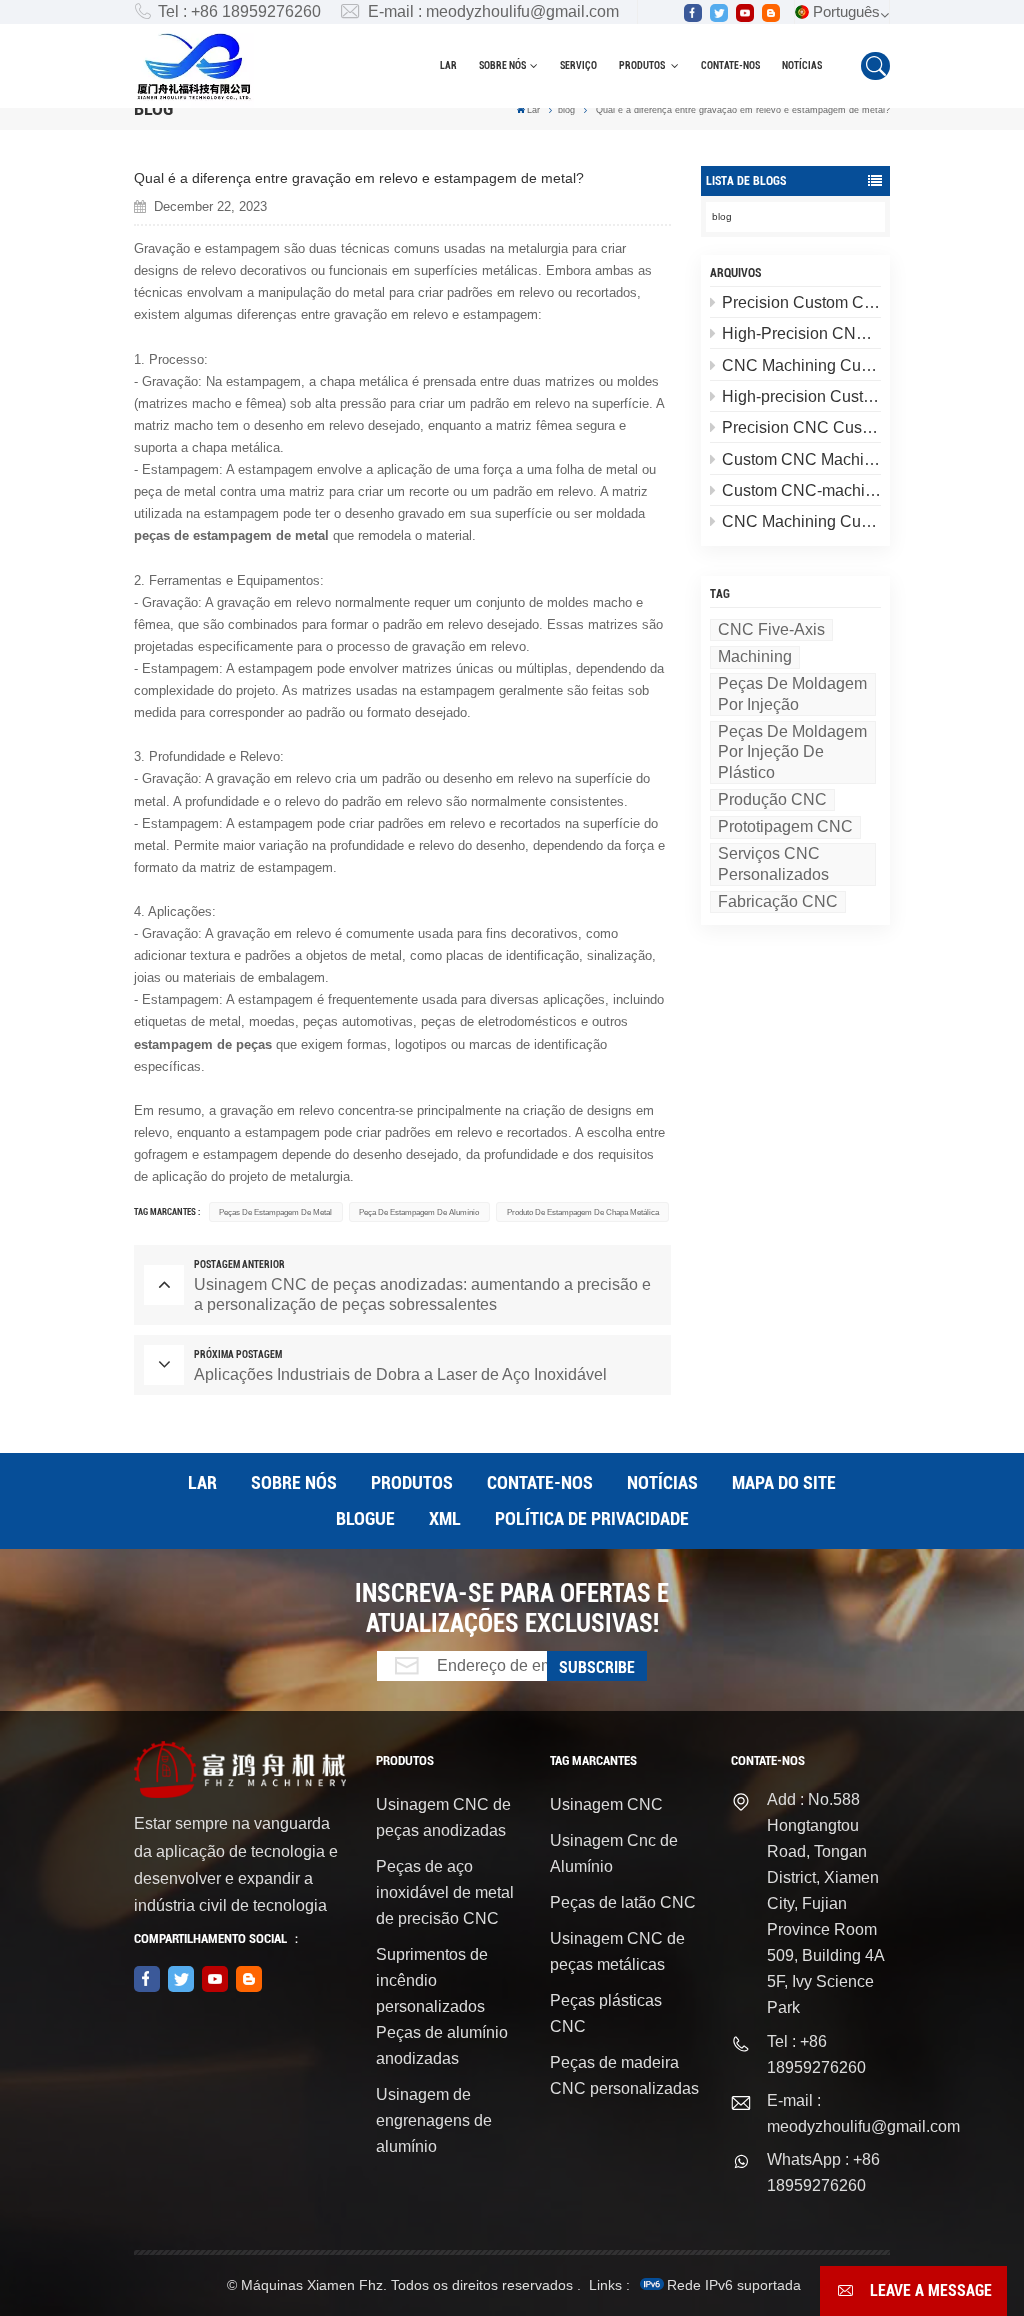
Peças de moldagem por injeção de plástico (792, 752)
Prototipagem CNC (785, 826)
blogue (365, 1518)
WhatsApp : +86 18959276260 (823, 2172)
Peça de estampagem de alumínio (419, 1212)
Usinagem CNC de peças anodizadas (443, 1817)
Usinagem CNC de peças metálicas (617, 1951)
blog (566, 110)
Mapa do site (784, 1482)
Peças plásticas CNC (606, 2013)
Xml (445, 1518)
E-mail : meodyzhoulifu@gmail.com (493, 11)
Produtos (643, 65)
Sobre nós (502, 65)
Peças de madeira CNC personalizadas (624, 2075)
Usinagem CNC (606, 1804)
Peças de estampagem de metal (275, 1212)
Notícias (802, 65)
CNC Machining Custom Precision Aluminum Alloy (801, 365)
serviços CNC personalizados (773, 863)
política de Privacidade (592, 1518)
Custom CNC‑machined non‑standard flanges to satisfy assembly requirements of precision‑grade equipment (801, 490)
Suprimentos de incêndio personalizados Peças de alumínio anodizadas (442, 2006)
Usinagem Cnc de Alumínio (614, 1853)
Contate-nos (730, 65)
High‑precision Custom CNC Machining (801, 396)
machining (755, 656)
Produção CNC (772, 799)
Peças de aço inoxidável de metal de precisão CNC (445, 1892)
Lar (448, 65)
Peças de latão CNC (623, 1902)
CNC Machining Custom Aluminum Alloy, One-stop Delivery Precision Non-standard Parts (801, 521)
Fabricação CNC (778, 901)
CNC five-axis (771, 629)
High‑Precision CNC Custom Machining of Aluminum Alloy (801, 333)
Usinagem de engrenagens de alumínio (434, 2120)
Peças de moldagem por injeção (792, 693)
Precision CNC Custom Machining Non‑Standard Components (801, 427)
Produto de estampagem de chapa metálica (583, 1212)
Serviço (578, 65)
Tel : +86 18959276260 (239, 11)
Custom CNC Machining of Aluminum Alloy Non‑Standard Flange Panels (801, 459)
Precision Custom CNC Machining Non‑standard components (801, 302)
